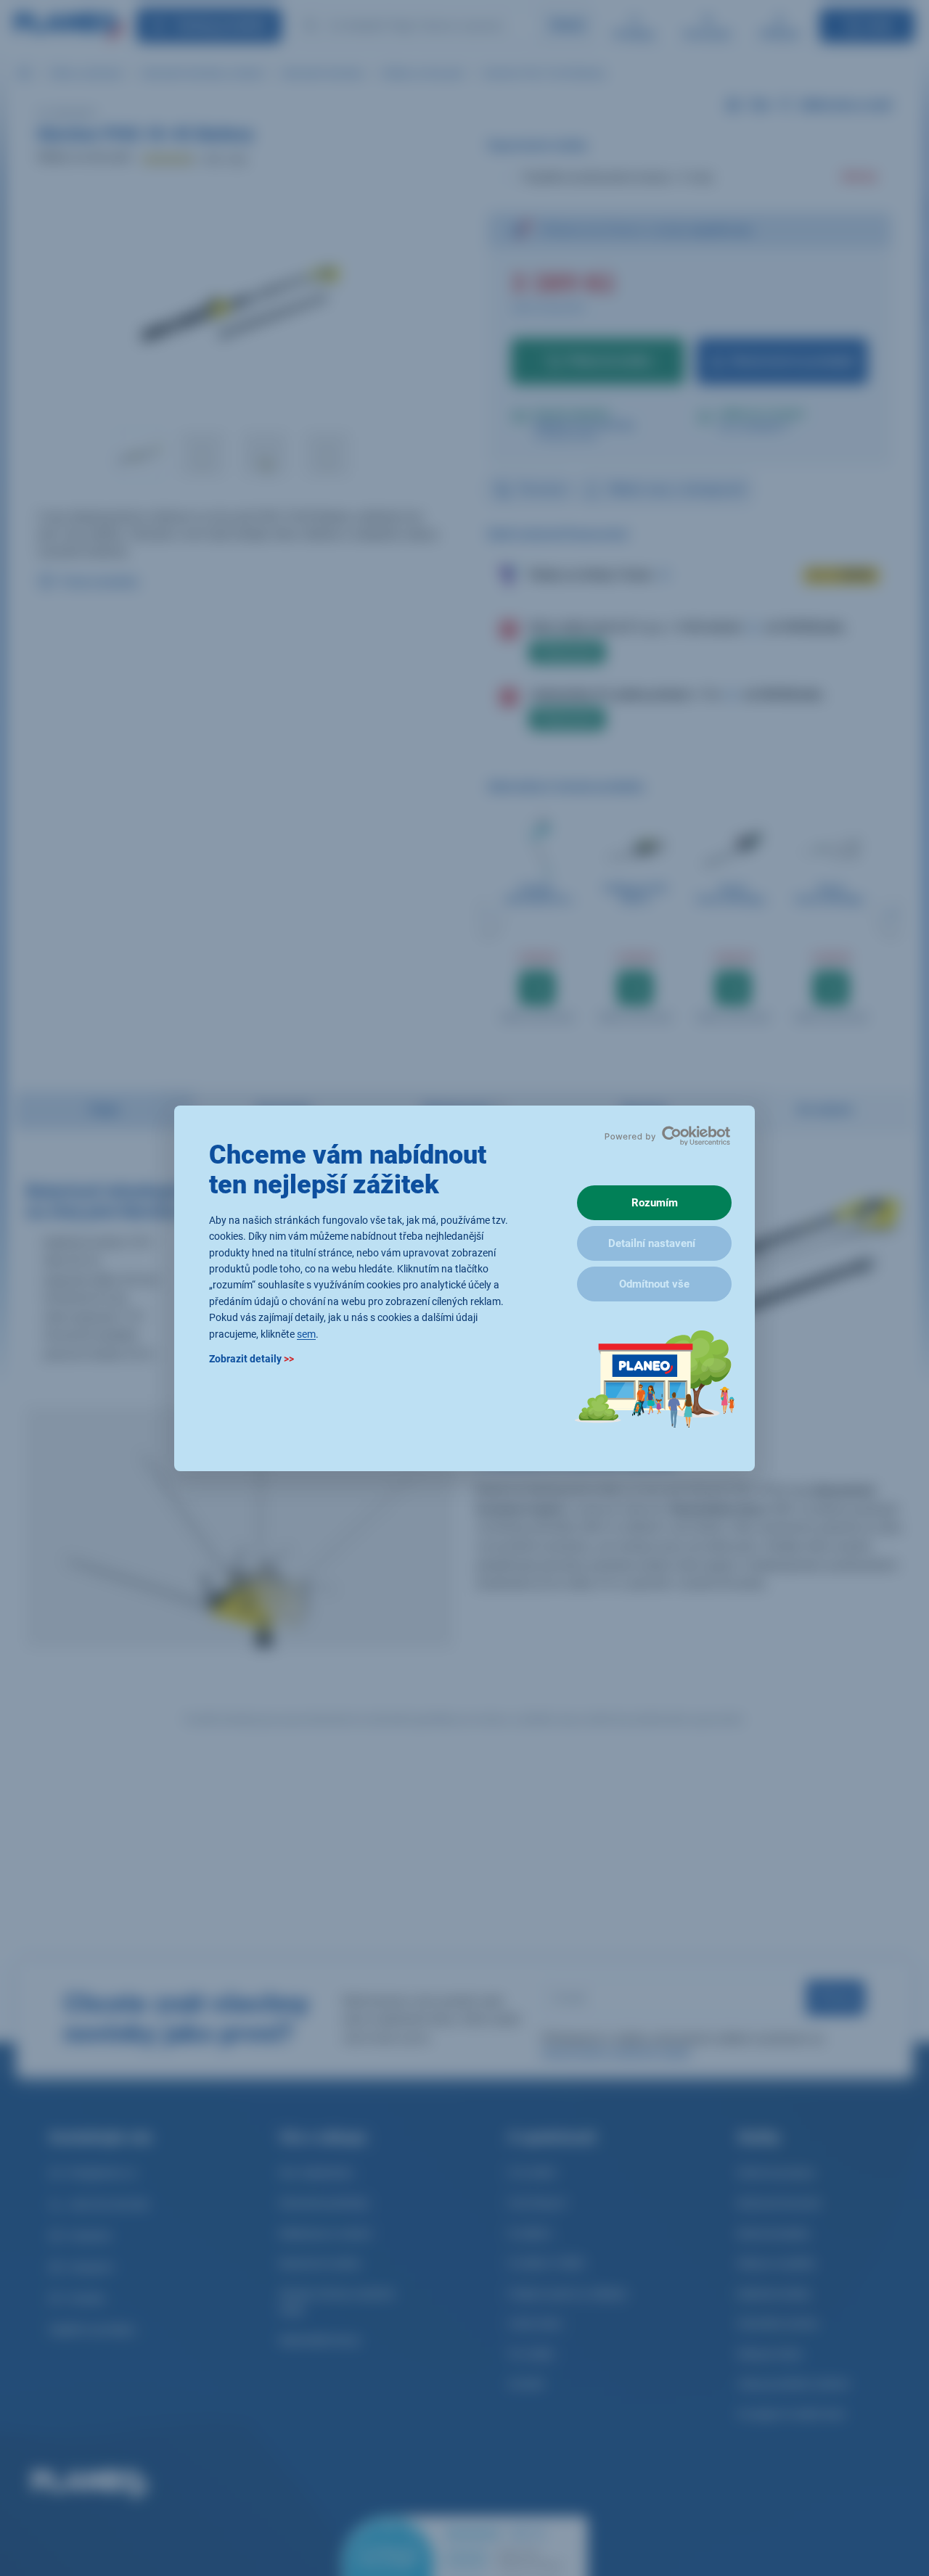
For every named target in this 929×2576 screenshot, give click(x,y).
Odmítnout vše (654, 1284)
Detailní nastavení (652, 1243)
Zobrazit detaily (251, 1358)
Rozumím (655, 1203)
